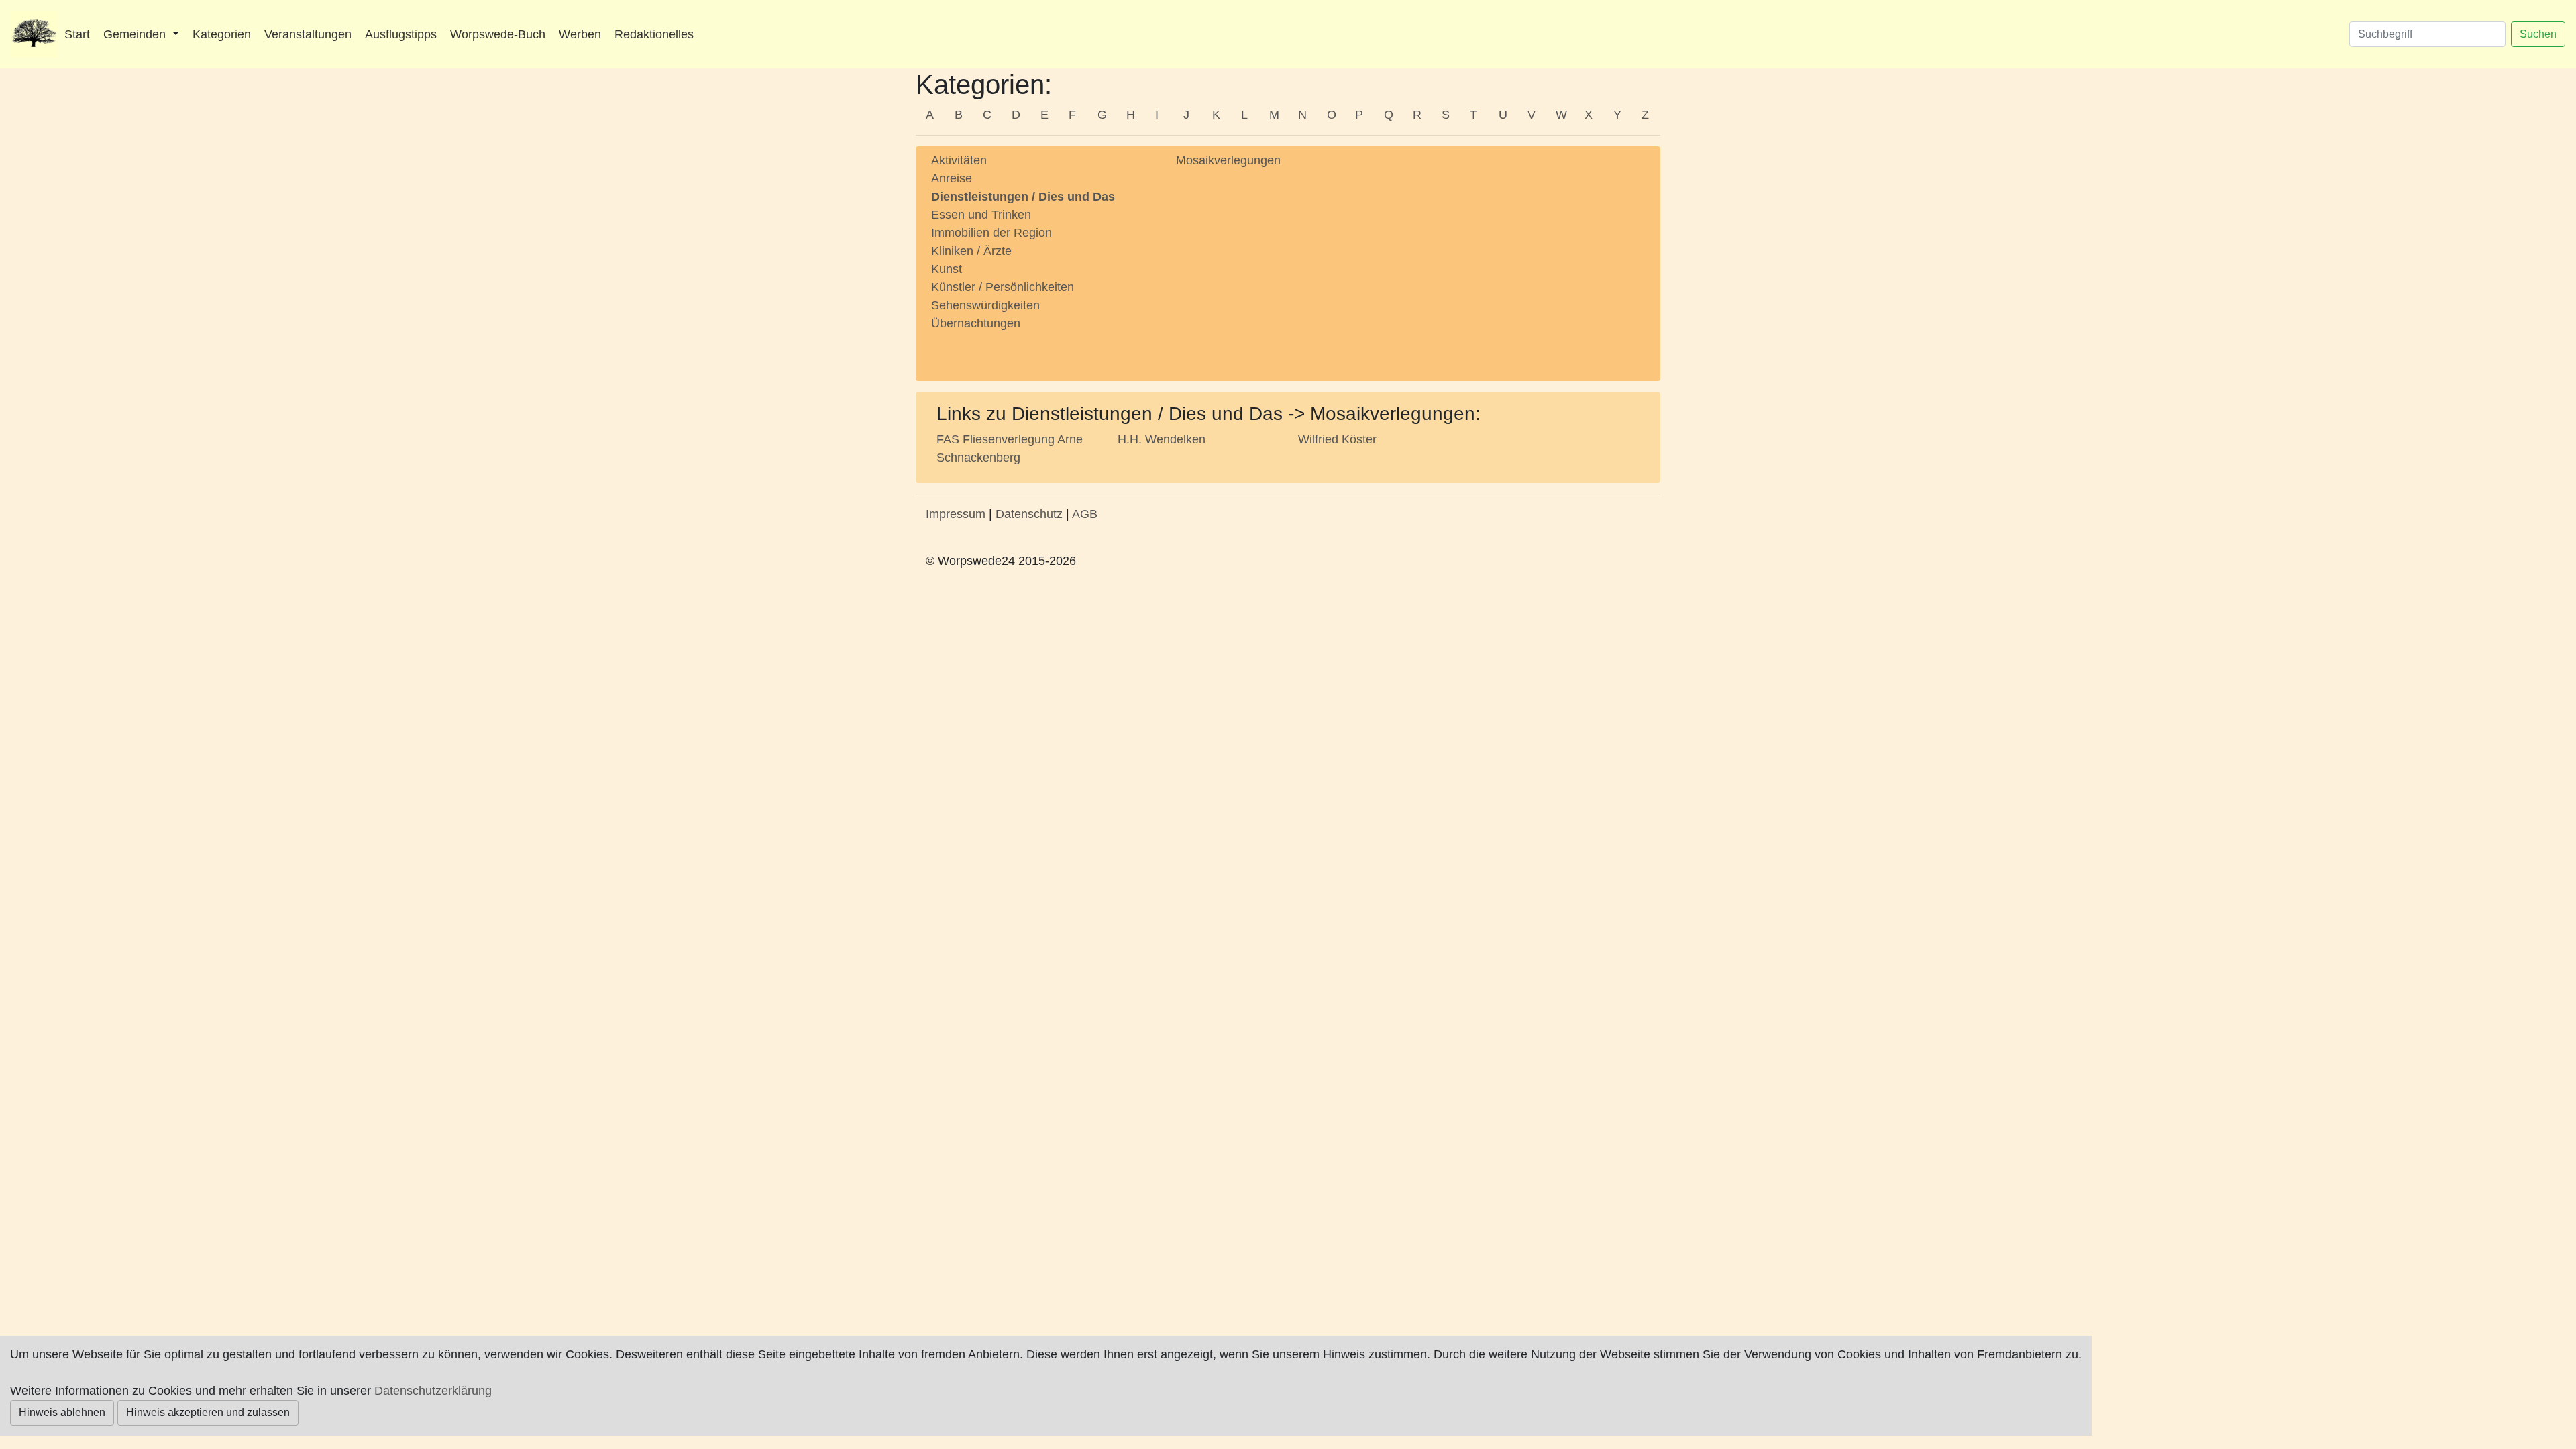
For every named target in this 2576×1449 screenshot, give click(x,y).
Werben (580, 34)
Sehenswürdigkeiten (985, 305)
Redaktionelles (654, 34)
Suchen (2538, 34)
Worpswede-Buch (498, 34)
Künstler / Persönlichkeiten (1003, 287)
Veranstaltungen (308, 34)
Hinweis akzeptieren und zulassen (208, 1412)
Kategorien (222, 34)
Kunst (947, 269)
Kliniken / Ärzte (971, 251)
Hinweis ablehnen (62, 1412)
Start (77, 34)
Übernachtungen (976, 323)
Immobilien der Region (991, 233)
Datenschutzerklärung (433, 1391)
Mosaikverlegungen (1228, 160)
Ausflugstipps (401, 34)
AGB (1085, 514)
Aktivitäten (959, 160)
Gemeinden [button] (136, 34)
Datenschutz (1029, 514)
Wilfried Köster (1337, 439)
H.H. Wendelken (1162, 439)
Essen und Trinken (981, 215)
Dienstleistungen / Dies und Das (1023, 197)
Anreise (952, 178)
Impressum (956, 514)
